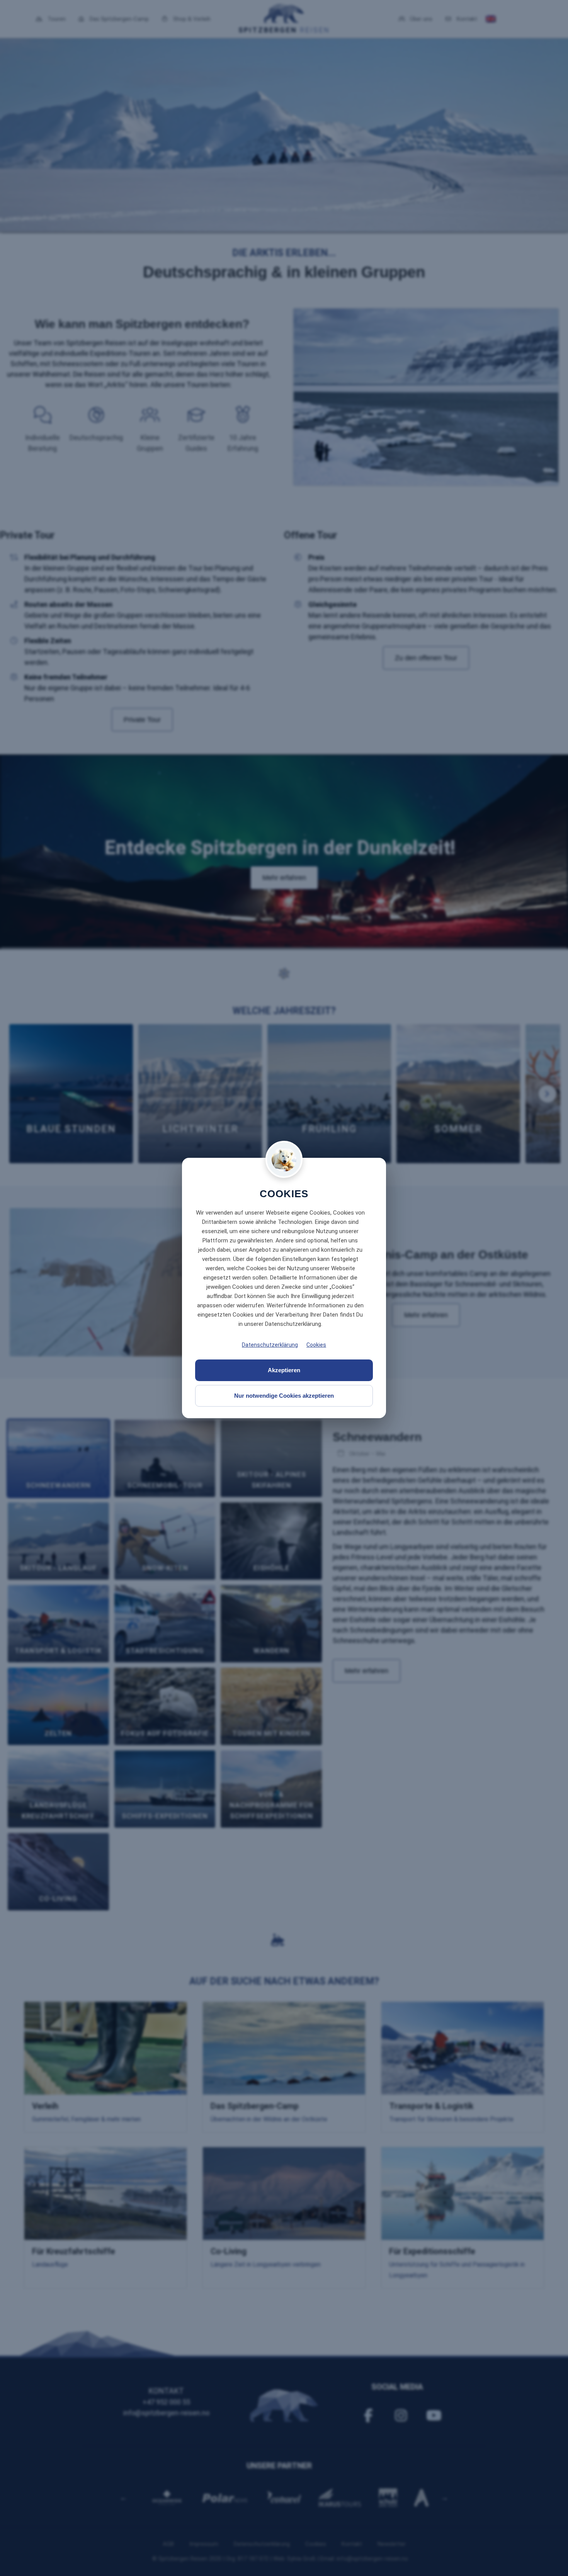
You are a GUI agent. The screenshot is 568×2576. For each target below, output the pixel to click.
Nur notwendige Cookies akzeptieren (284, 1396)
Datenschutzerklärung (270, 1345)
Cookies (316, 1345)
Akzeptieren (284, 1370)
